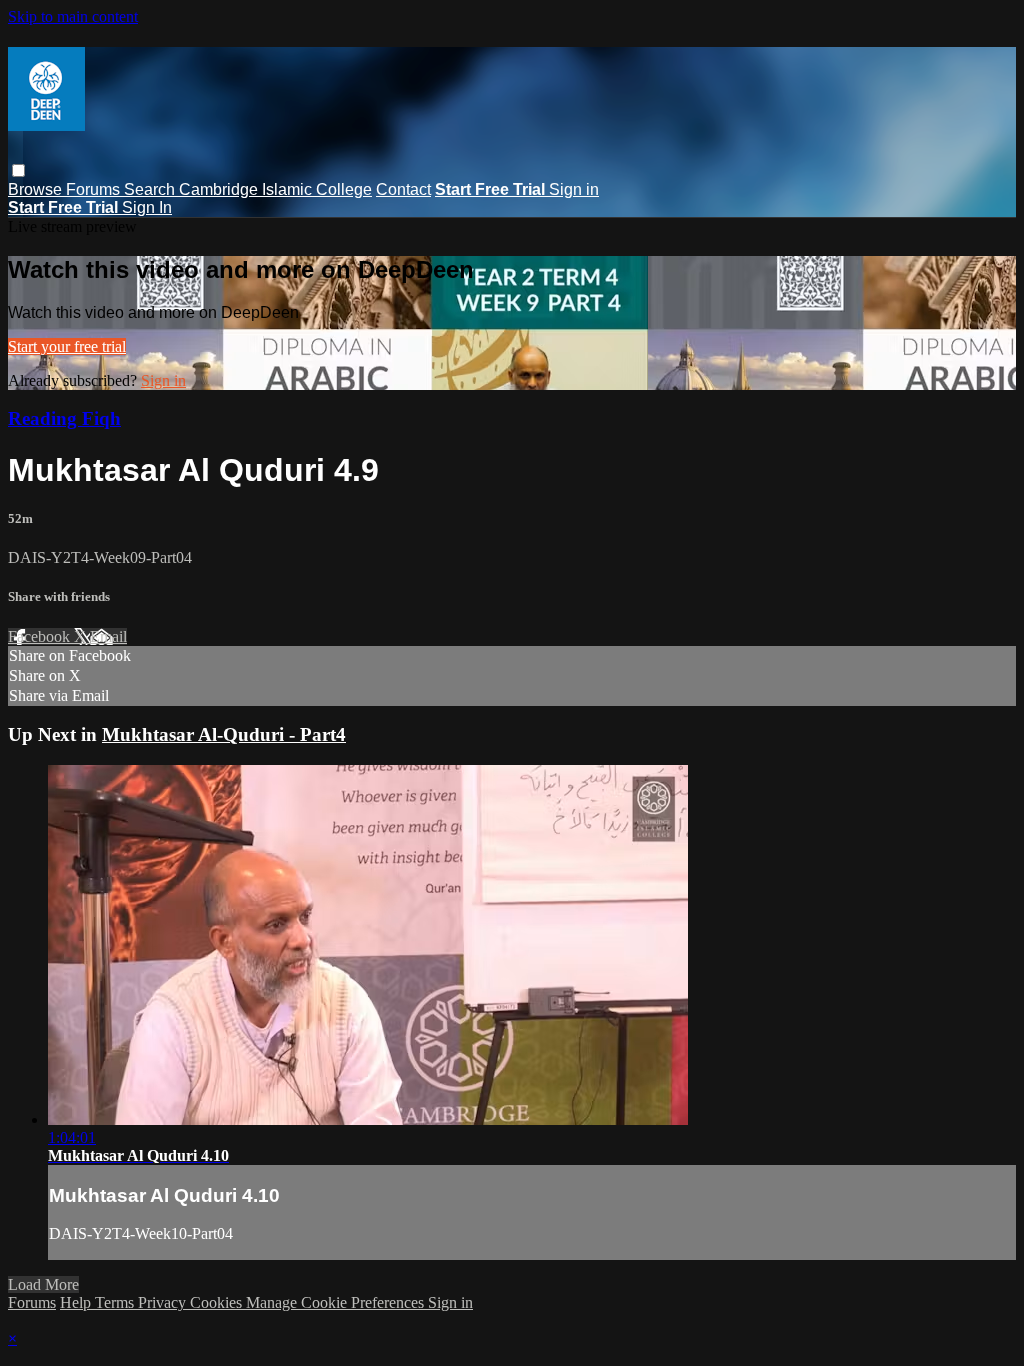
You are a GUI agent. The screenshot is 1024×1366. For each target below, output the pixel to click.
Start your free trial (67, 346)
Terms (116, 1302)
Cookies (218, 1302)
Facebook (41, 636)
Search (151, 189)
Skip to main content (73, 16)
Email (108, 636)
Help (77, 1302)
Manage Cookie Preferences (337, 1302)
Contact (403, 189)
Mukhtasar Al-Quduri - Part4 (224, 734)
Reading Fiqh (64, 418)
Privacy (164, 1302)
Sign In (147, 207)
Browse (37, 189)
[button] (18, 170)
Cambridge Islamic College (275, 189)
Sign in (574, 189)
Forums (95, 189)
